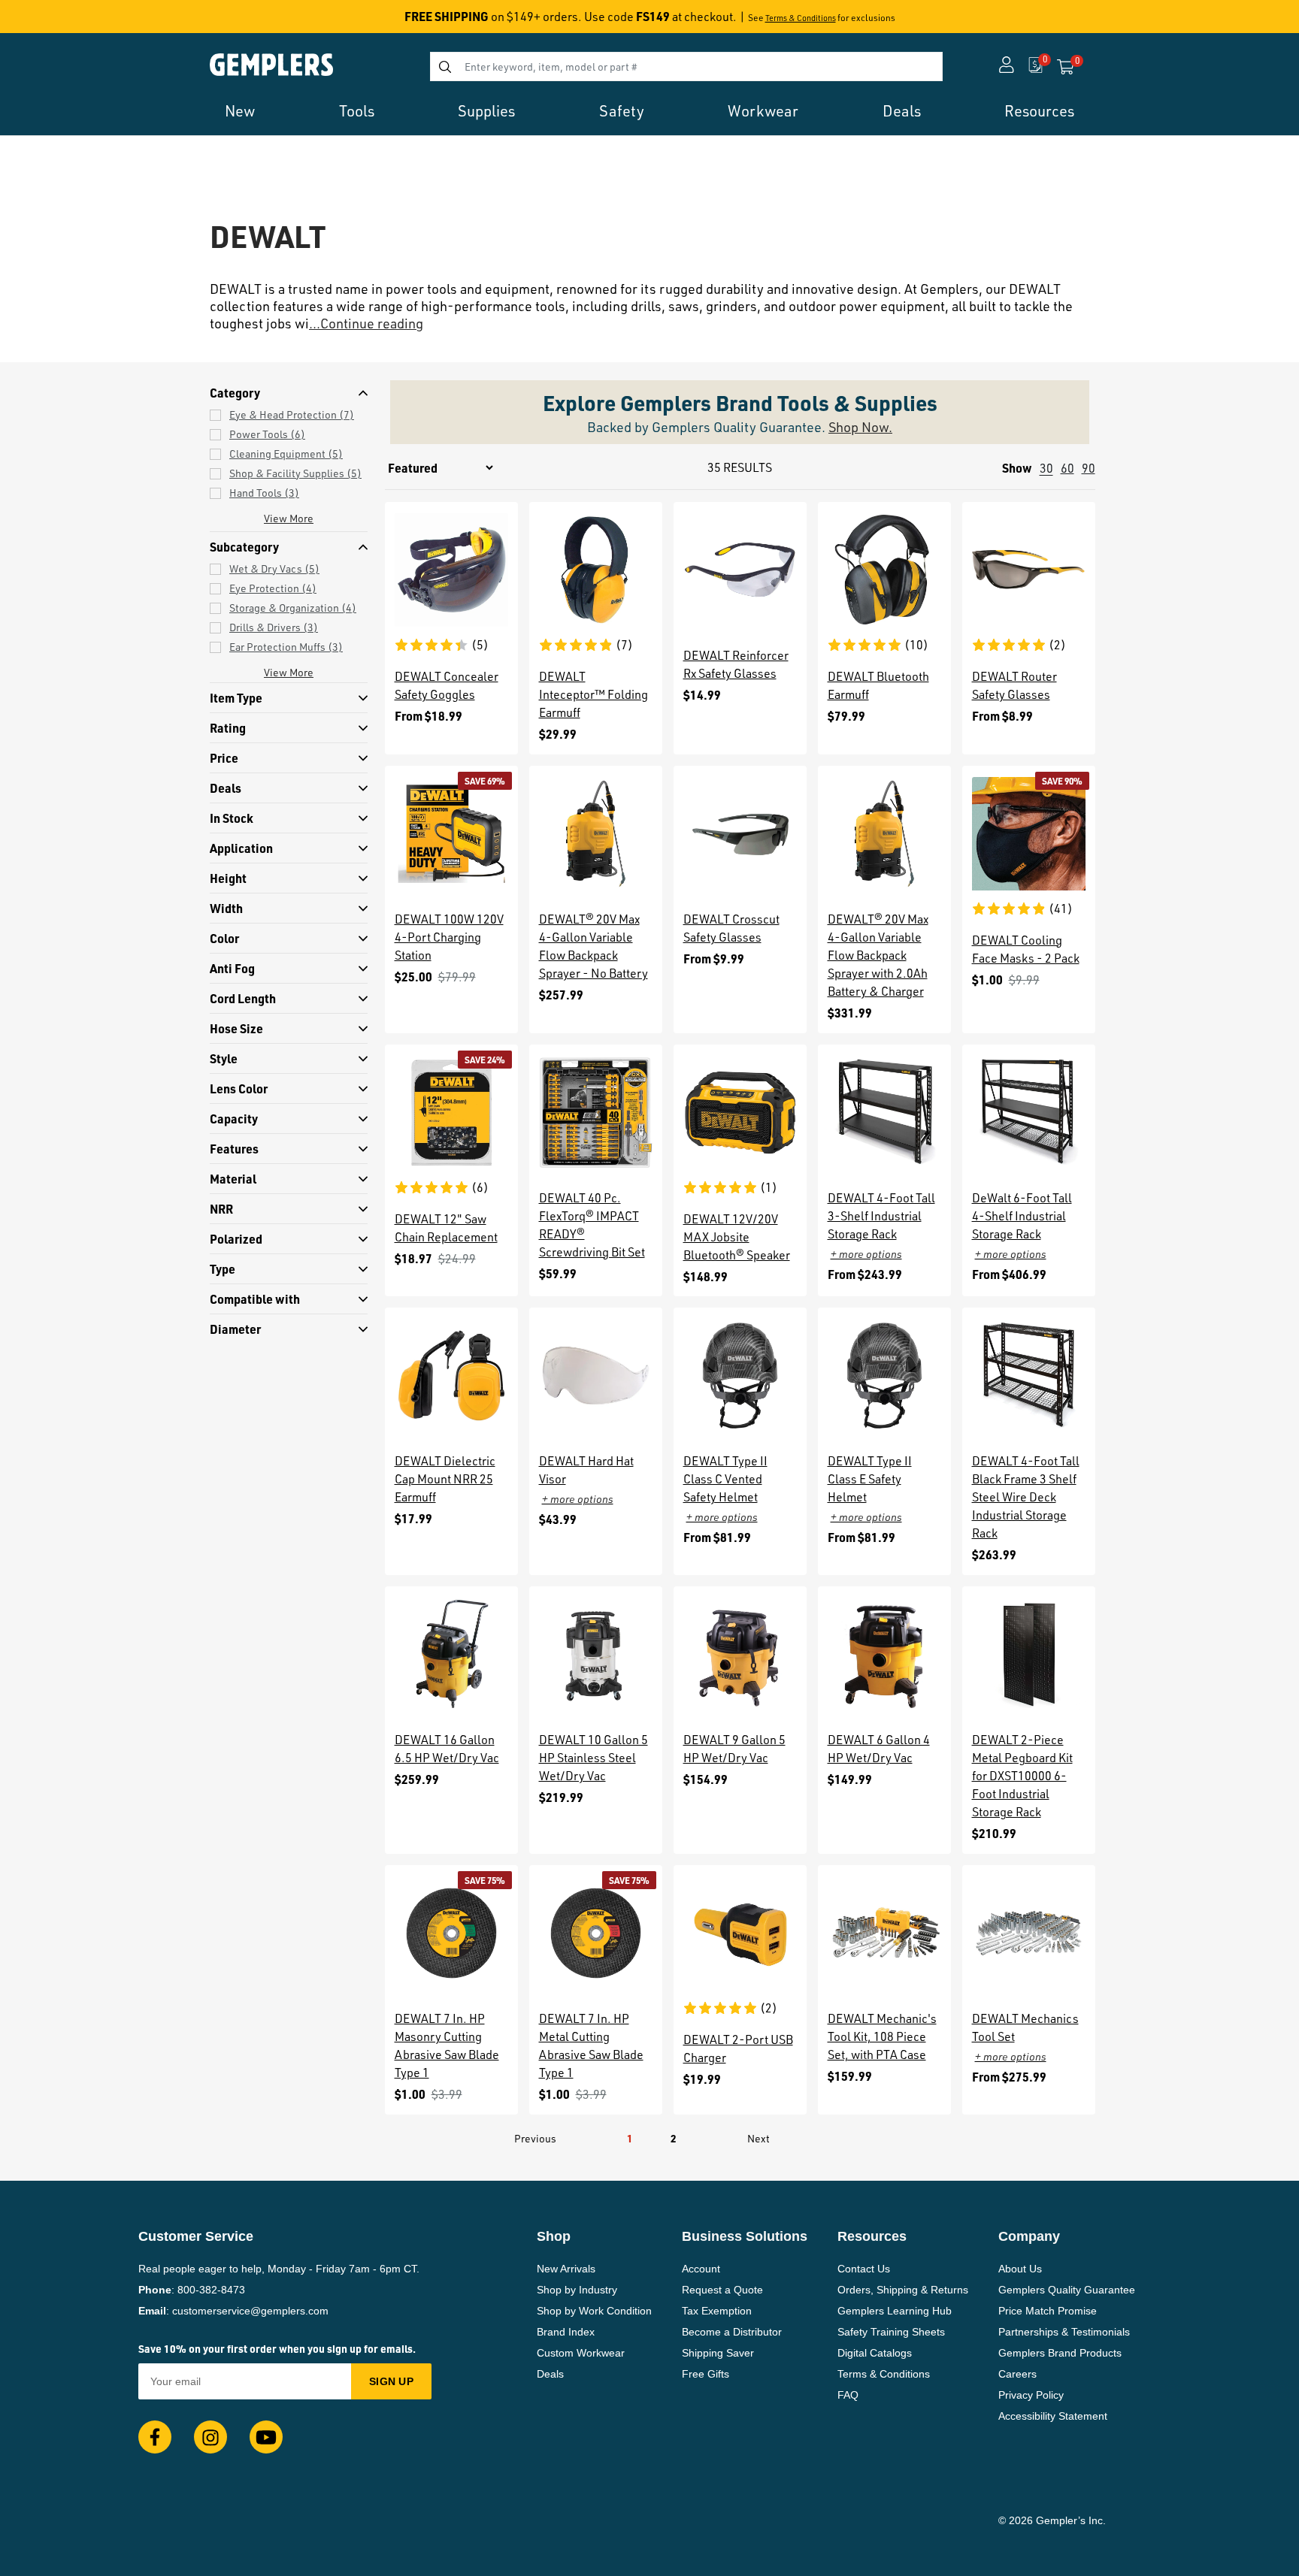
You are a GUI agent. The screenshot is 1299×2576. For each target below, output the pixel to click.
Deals (550, 2374)
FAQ (848, 2395)
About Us (1020, 2269)
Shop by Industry (577, 2290)
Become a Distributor (732, 2332)
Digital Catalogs (875, 2353)
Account (701, 2269)
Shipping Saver (718, 2353)
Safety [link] (622, 111)
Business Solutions (745, 2236)
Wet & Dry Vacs (274, 568)
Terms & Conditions (801, 18)
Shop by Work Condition (594, 2311)
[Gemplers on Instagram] (210, 2437)
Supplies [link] (486, 111)
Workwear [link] (763, 111)
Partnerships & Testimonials (1064, 2332)
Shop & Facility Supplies (295, 473)
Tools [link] (357, 111)
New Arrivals (566, 2269)
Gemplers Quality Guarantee (1067, 2290)
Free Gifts (706, 2374)
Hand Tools (264, 493)
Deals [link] (902, 111)
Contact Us (864, 2269)
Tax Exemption (717, 2311)
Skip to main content (65, 21)
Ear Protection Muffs (286, 647)
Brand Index (566, 2332)
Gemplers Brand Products (1060, 2353)
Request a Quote (722, 2290)
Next (759, 2138)
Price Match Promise (1048, 2311)
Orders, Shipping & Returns (903, 2290)
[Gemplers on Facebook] (155, 2437)
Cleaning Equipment (286, 454)
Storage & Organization (293, 608)
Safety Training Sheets (891, 2332)
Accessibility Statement (1053, 2416)
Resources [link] (1039, 111)
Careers (1017, 2374)
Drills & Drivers (274, 627)
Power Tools (267, 434)
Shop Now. (860, 427)
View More (289, 518)
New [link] (240, 111)
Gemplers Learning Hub (895, 2311)
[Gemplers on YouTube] (266, 2437)
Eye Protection (273, 588)
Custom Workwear (581, 2353)
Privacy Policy (1031, 2395)
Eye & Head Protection (292, 414)
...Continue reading (366, 323)
